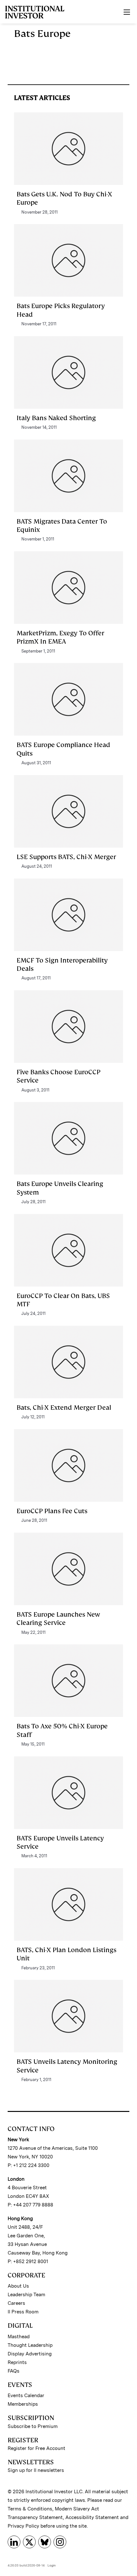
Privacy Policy (23, 2526)
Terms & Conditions (30, 2509)
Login (52, 2565)
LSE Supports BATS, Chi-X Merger (66, 857)
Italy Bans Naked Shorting (56, 418)
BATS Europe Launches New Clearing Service (58, 1619)
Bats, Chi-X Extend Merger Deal (64, 1408)
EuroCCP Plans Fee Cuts (52, 1511)
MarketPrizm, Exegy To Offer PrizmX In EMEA (60, 637)
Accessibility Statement (92, 2517)
